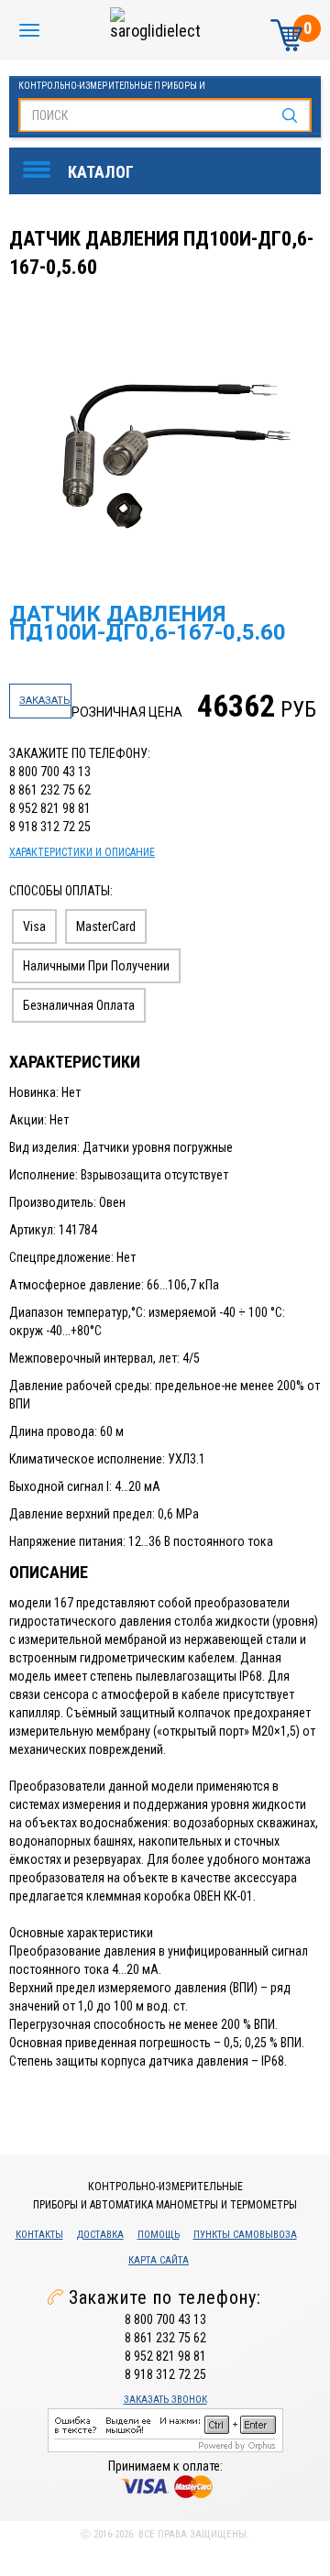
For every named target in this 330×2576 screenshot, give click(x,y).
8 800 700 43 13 (50, 772)
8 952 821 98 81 (50, 808)
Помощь (159, 2235)
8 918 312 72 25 (50, 827)
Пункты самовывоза (245, 2235)
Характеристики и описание (82, 852)
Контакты (39, 2235)
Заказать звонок (165, 2400)
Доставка (100, 2235)
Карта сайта (159, 2260)
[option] (167, 452)
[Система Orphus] (165, 2429)
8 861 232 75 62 (50, 790)
